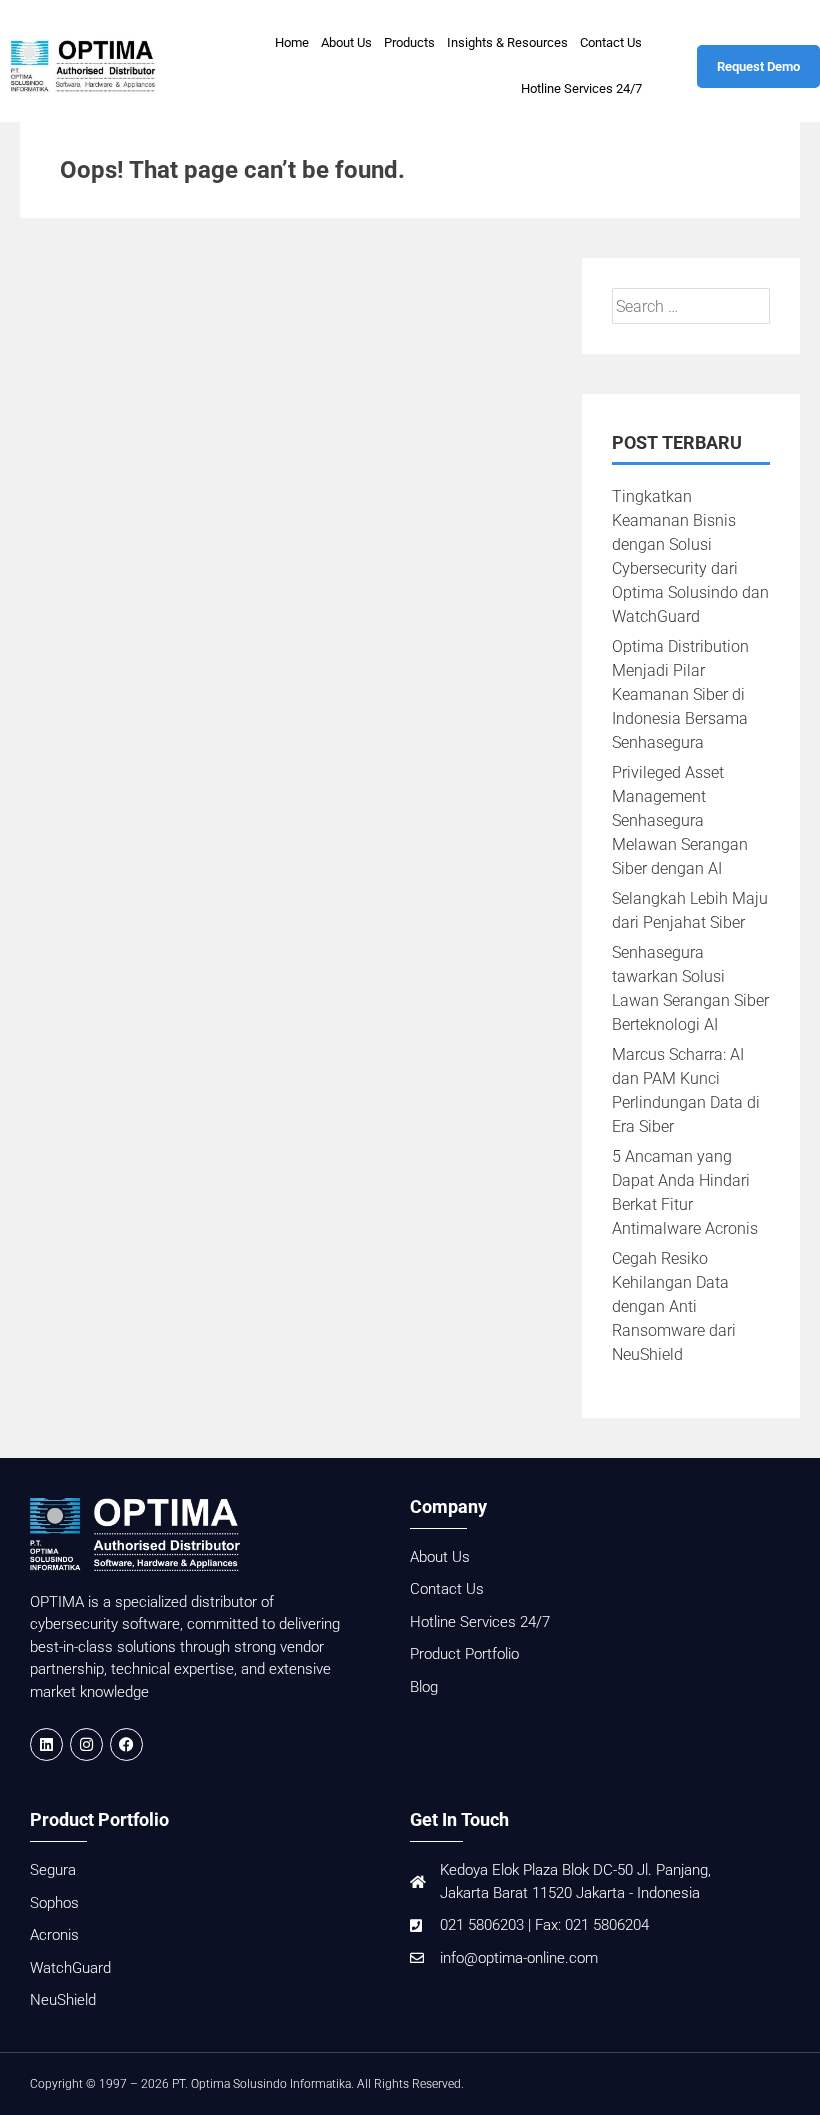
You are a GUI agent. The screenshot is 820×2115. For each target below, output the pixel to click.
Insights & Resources (507, 42)
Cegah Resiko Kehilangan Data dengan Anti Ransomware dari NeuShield (674, 1306)
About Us (346, 42)
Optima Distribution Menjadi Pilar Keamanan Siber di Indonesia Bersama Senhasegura (680, 694)
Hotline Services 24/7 (581, 88)
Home (292, 42)
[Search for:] (691, 306)
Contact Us (611, 42)
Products (409, 42)
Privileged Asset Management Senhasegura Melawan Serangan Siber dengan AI (680, 820)
